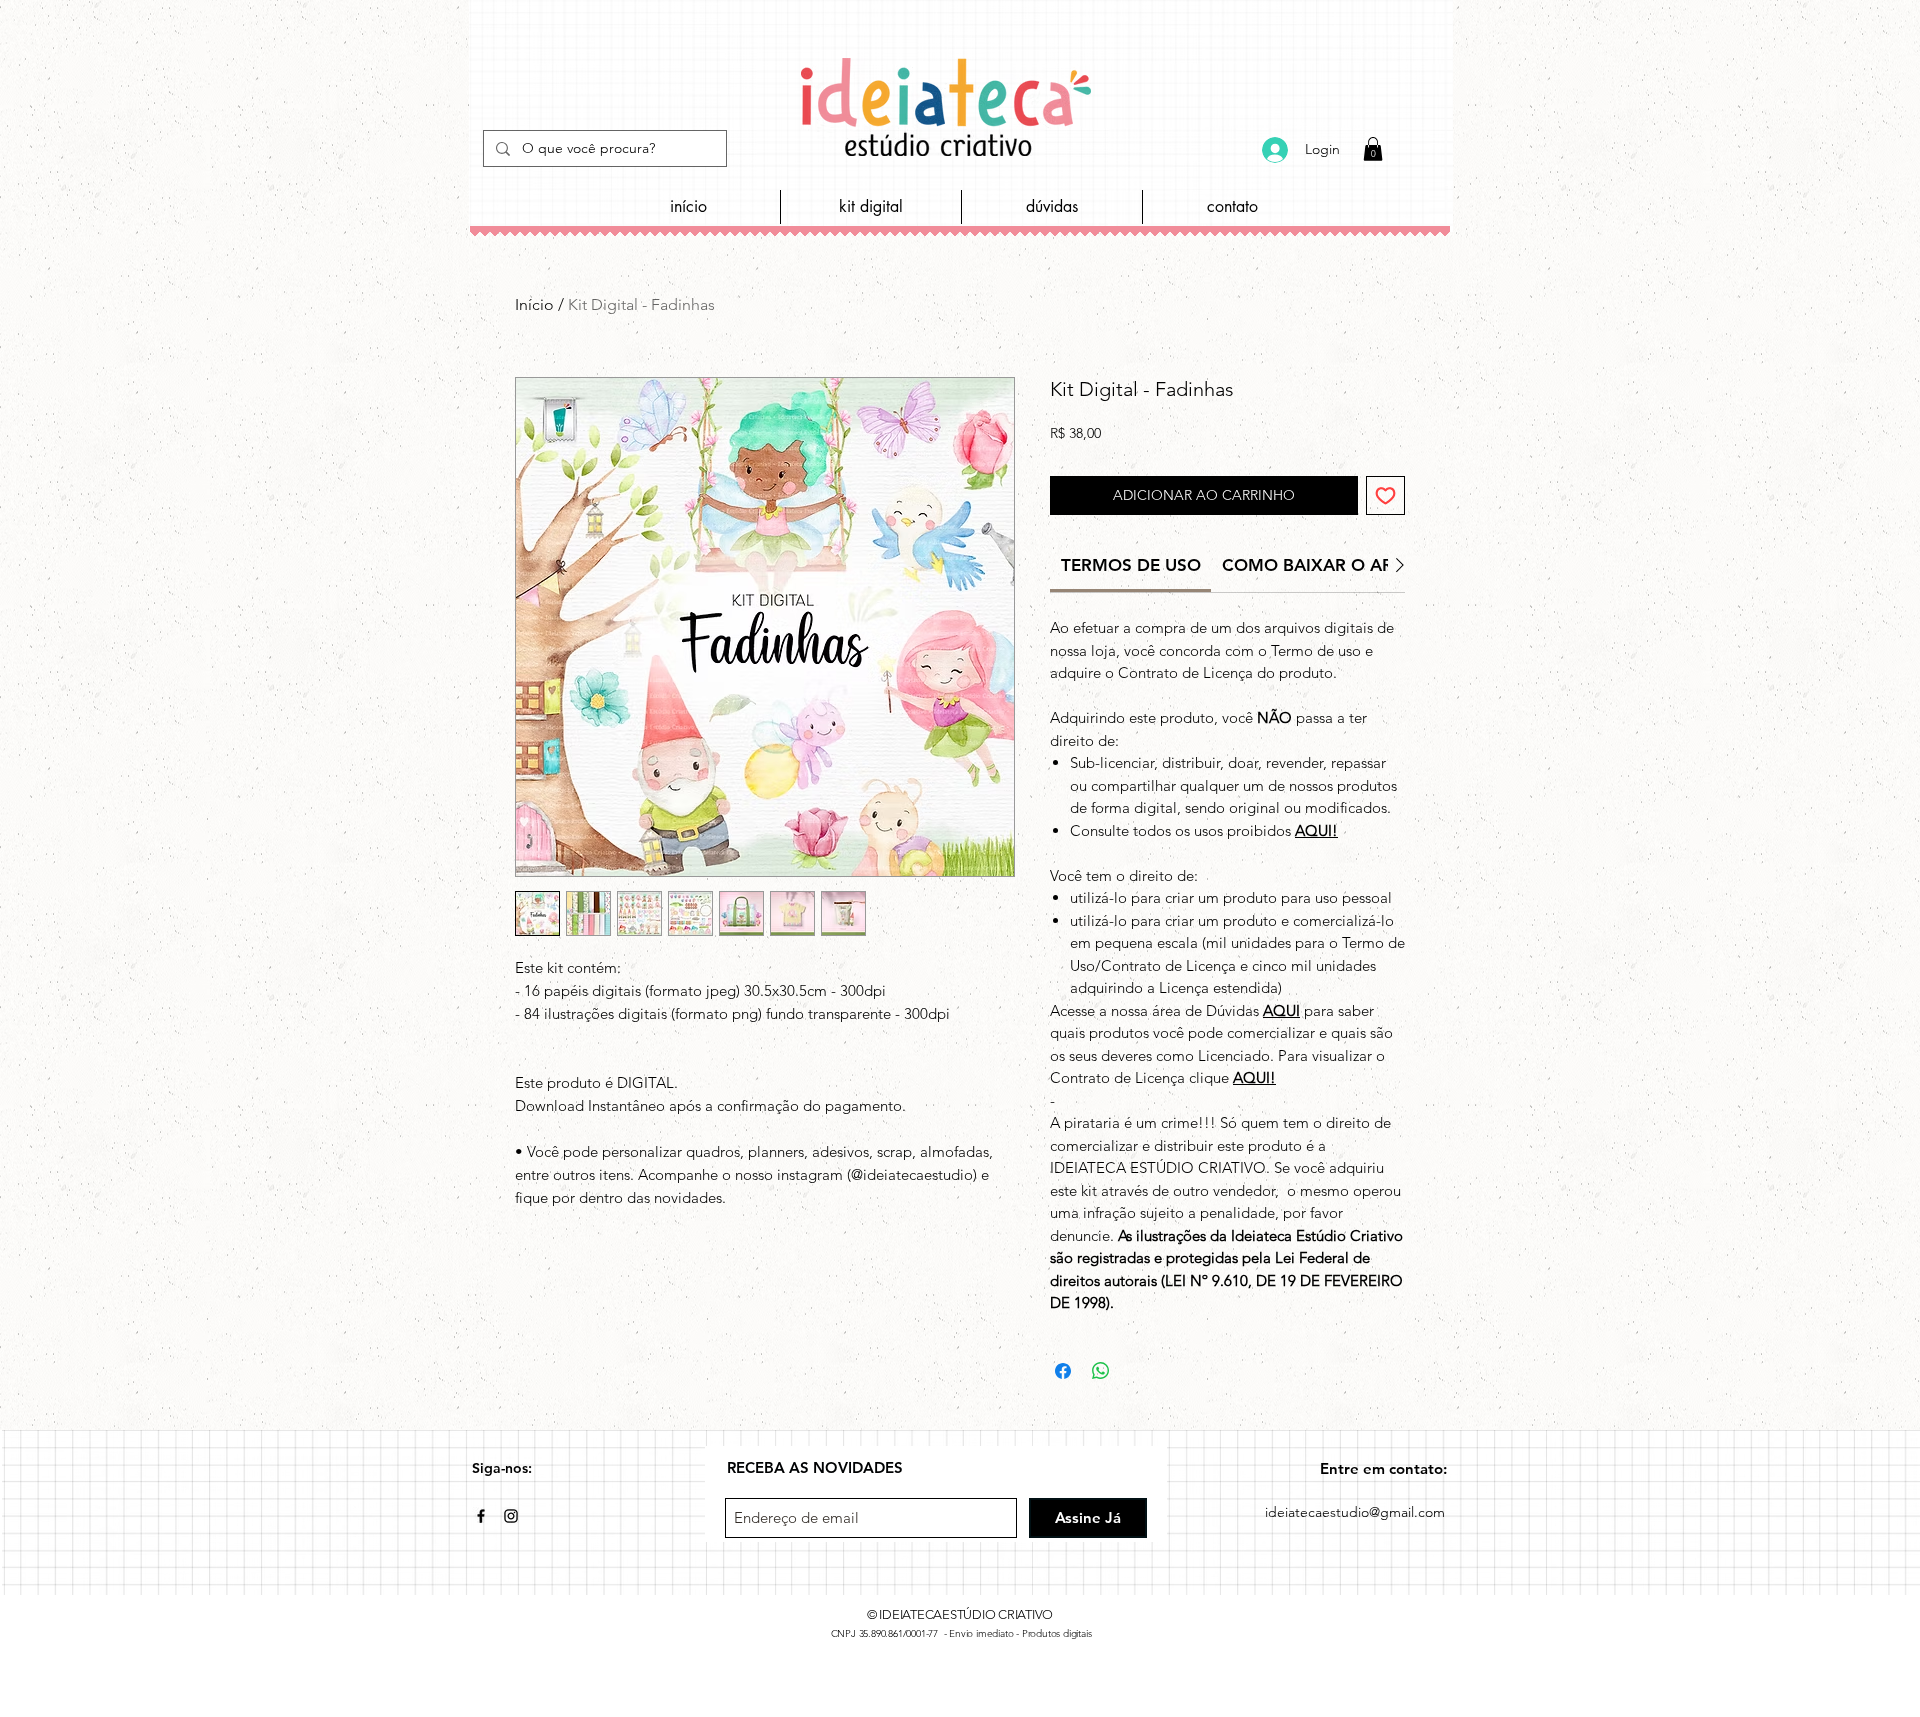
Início (534, 304)
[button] (1373, 149)
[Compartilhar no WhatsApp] (1101, 1371)
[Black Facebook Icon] (481, 1516)
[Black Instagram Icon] (511, 1516)
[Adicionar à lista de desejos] (1385, 495)
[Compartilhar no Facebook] (1063, 1371)
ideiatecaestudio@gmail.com (1355, 1512)
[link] (1131, 565)
